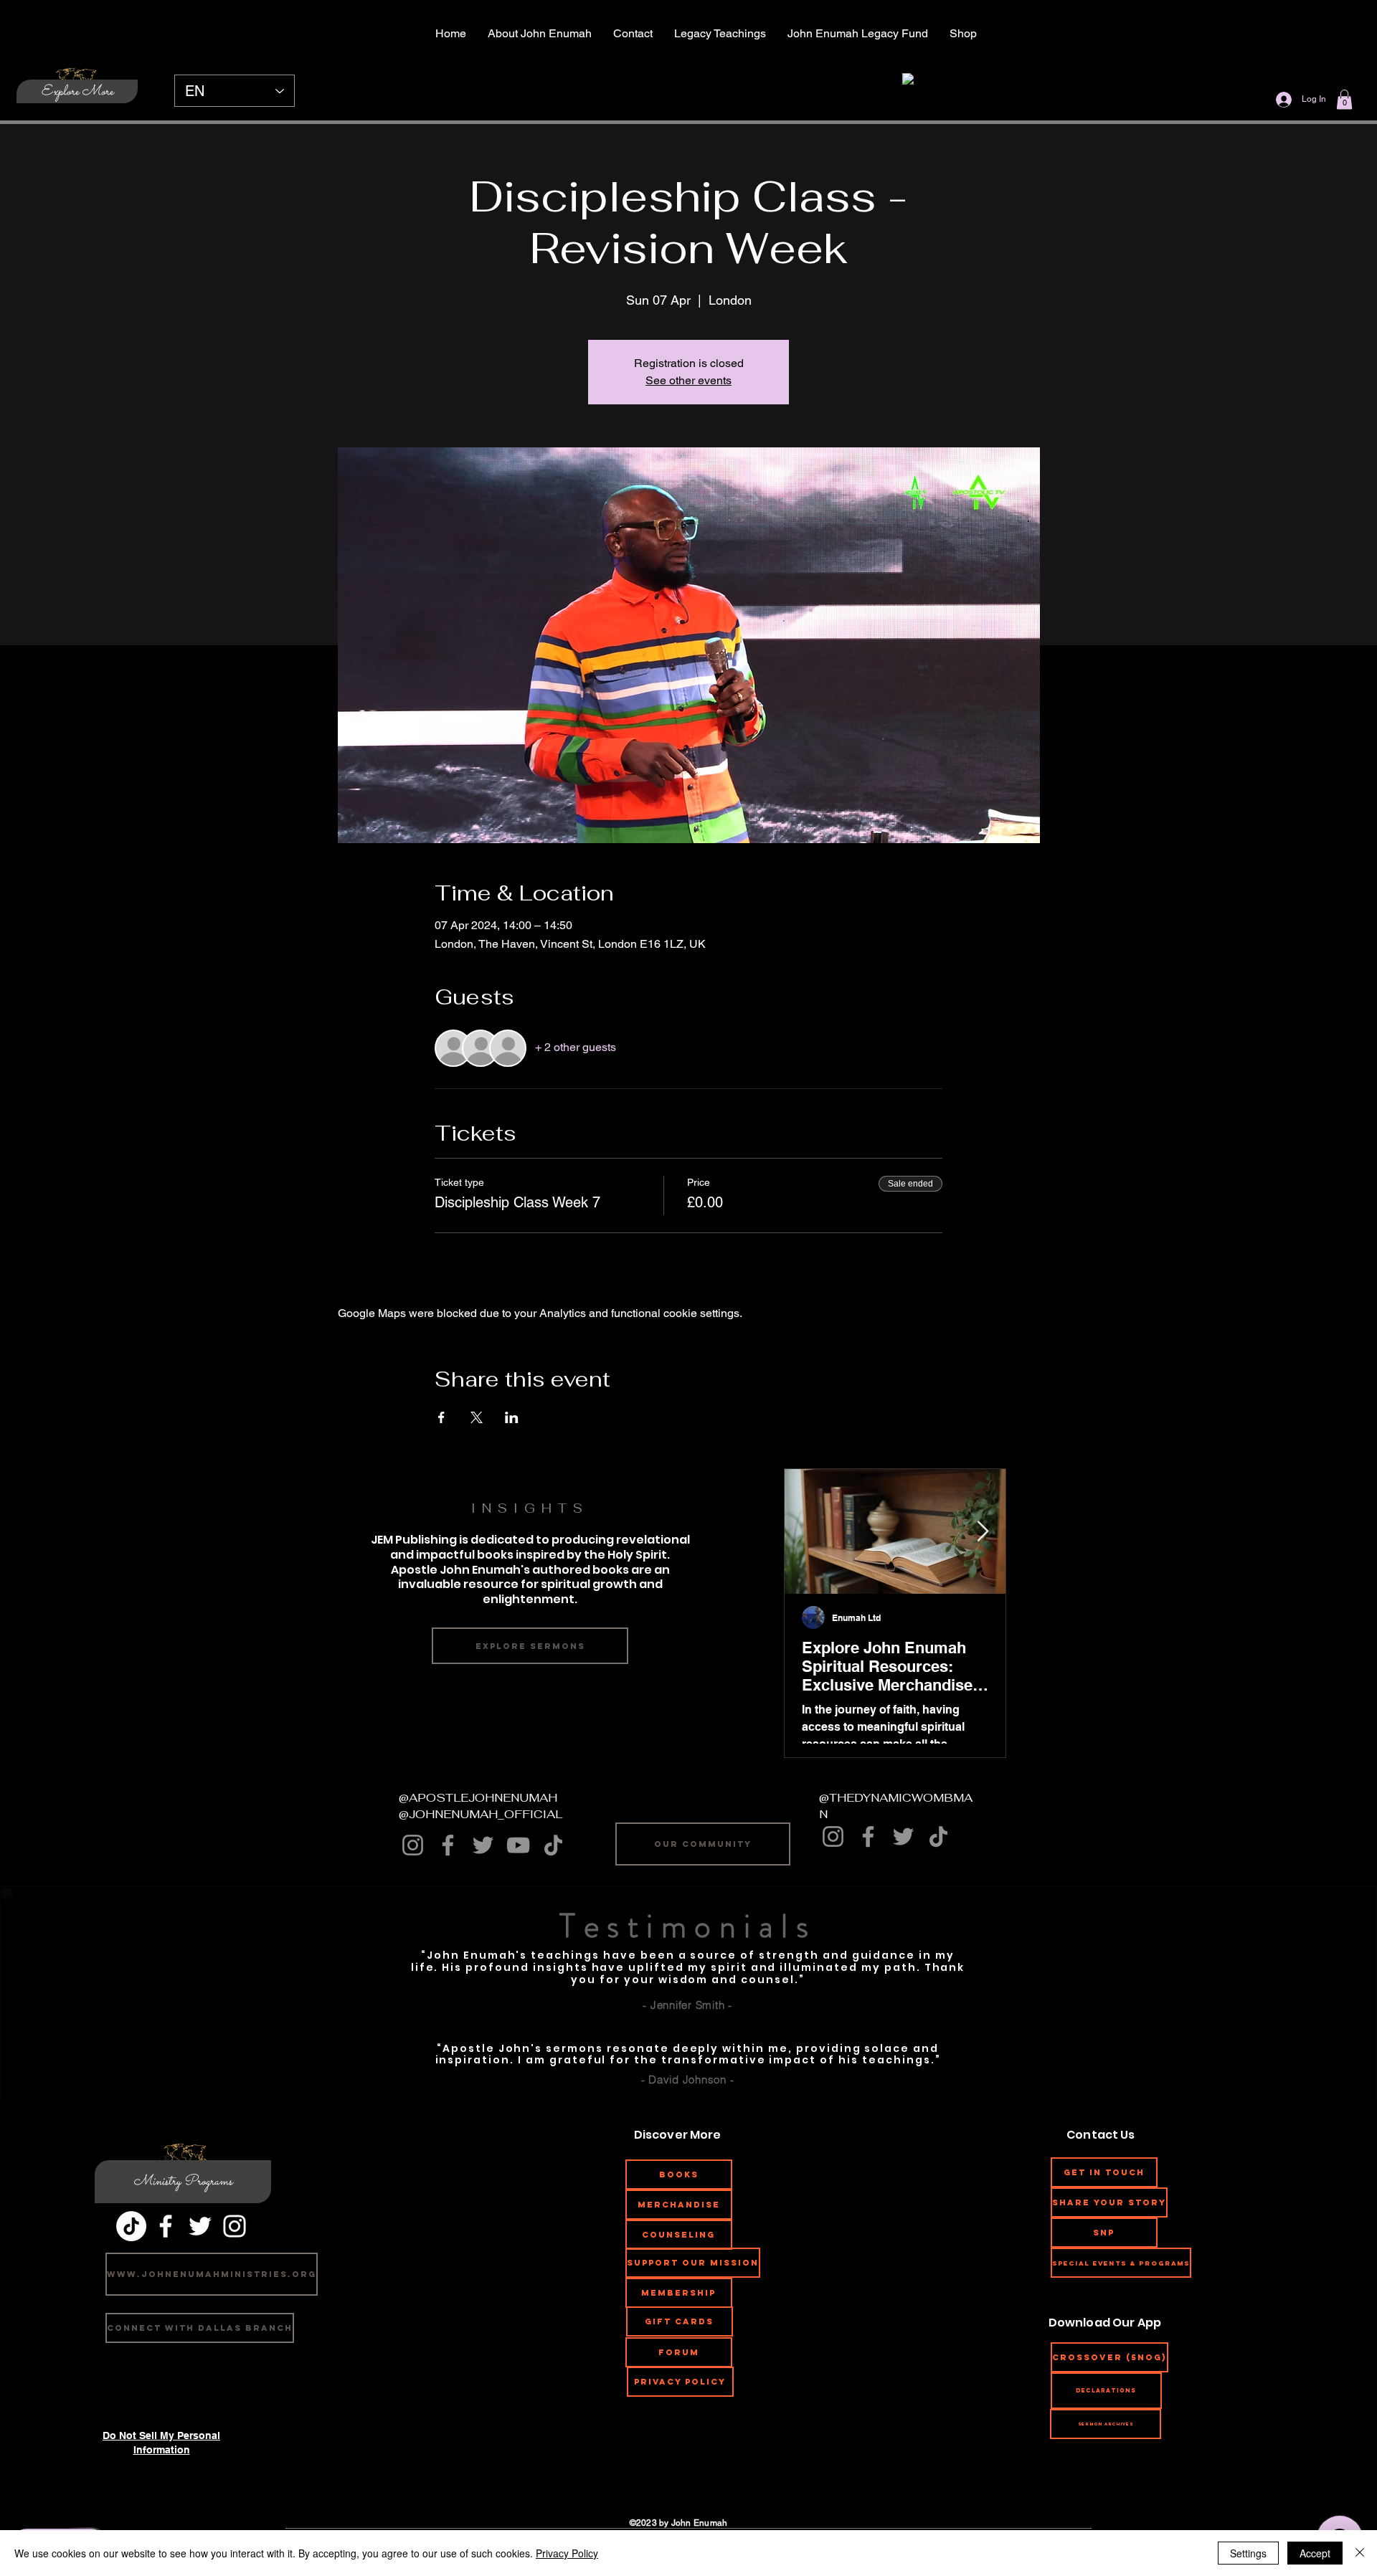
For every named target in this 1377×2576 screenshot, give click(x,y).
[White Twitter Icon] (200, 2226)
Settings (1248, 2553)
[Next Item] (983, 1532)
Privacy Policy (567, 2553)
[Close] (1360, 2553)
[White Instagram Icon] (235, 2226)
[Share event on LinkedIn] (512, 1417)
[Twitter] (483, 1845)
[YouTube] (518, 1845)
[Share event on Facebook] (441, 1417)
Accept (1315, 2553)
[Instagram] (413, 1845)
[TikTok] (553, 1845)
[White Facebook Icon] (166, 2226)
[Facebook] (448, 1845)
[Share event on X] (477, 1417)
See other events (688, 380)
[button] (1344, 99)
